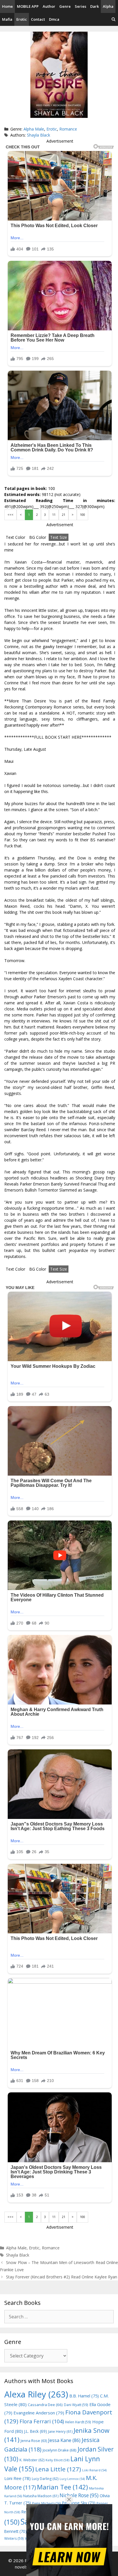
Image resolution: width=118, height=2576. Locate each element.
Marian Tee (62, 2487)
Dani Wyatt (76, 2405)
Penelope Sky (79, 2503)
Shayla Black (39, 135)
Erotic (22, 19)
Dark (95, 6)
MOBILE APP (28, 6)
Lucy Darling (45, 2479)
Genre (65, 6)
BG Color (38, 537)
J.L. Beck (36, 2431)
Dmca (54, 19)
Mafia (7, 19)
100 (82, 515)
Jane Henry (60, 2432)
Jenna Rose (34, 2441)
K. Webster (32, 2460)
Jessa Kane (64, 2440)
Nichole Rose (79, 2495)
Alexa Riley (36, 2394)
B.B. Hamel (84, 2396)
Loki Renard (94, 2470)
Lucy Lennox (72, 2479)
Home (7, 6)
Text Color (15, 537)
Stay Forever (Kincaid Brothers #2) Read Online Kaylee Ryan (62, 2277)
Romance (68, 129)
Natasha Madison (41, 2496)
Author (49, 6)
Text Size (59, 537)
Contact (38, 19)
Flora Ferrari (42, 2421)
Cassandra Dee (45, 2405)
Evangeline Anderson (39, 2413)
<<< (10, 515)
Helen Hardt (78, 2422)
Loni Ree (17, 2478)
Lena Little (58, 2469)
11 (54, 515)
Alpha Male (34, 129)
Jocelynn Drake (60, 2450)
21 (64, 515)
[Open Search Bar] (114, 19)
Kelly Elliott (57, 2460)
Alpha (108, 6)
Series (80, 6)
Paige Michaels (46, 2503)
